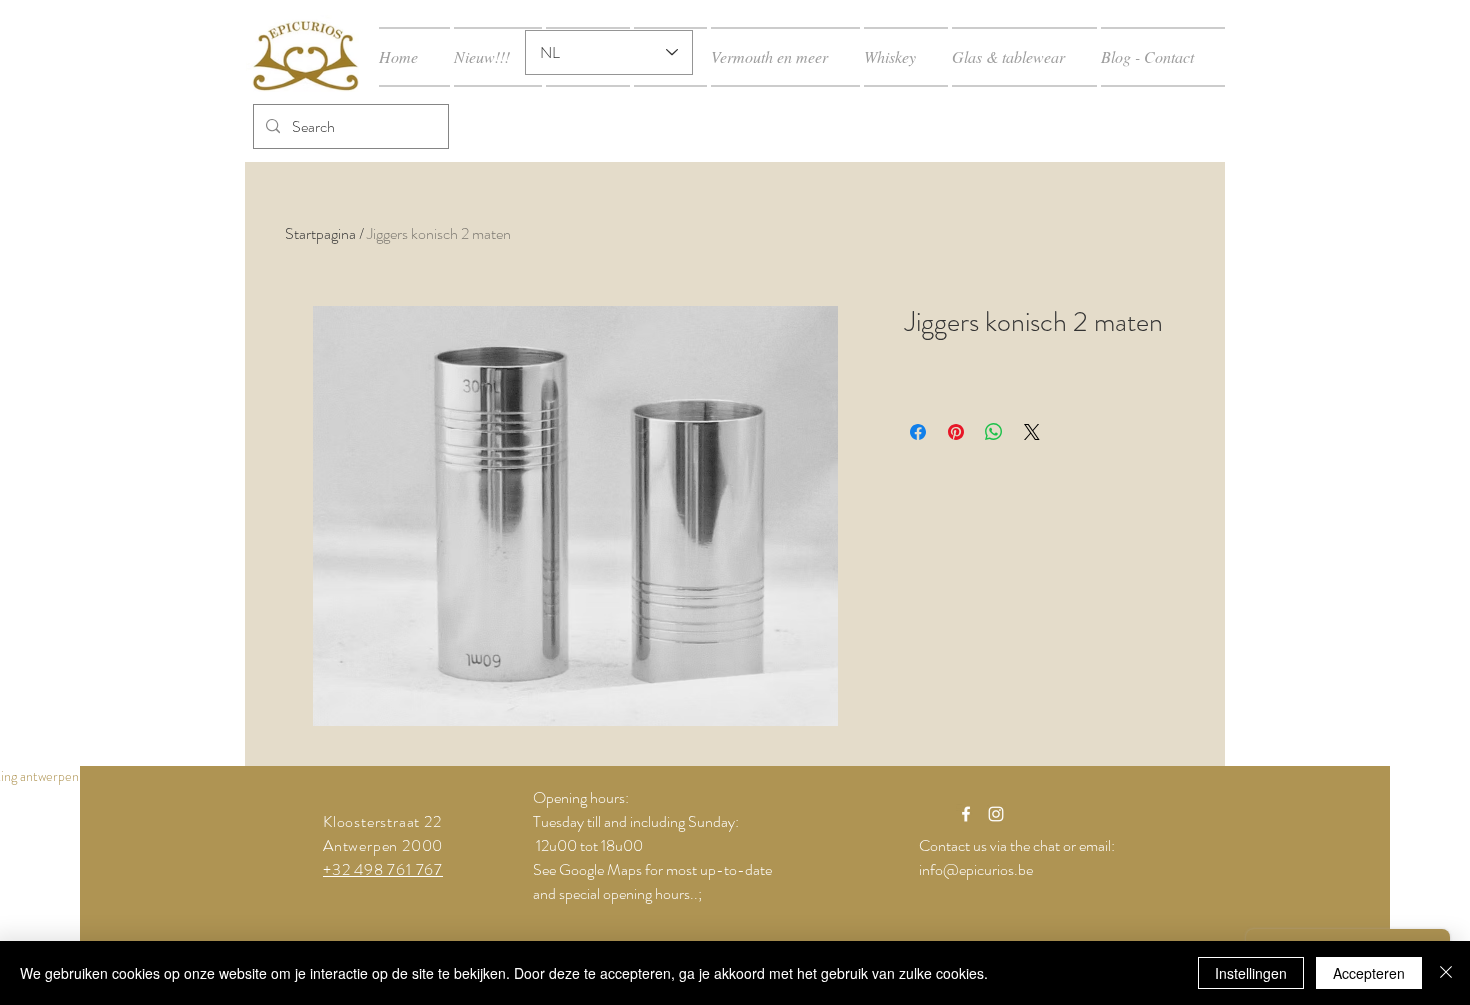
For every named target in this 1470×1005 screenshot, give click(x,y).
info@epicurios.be (976, 869)
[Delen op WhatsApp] (994, 432)
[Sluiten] (1446, 973)
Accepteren (1369, 973)
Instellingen (1251, 973)
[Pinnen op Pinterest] (956, 432)
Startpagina (320, 233)
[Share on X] (1032, 432)
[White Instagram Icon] (996, 814)
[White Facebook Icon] (966, 814)
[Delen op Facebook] (918, 432)
